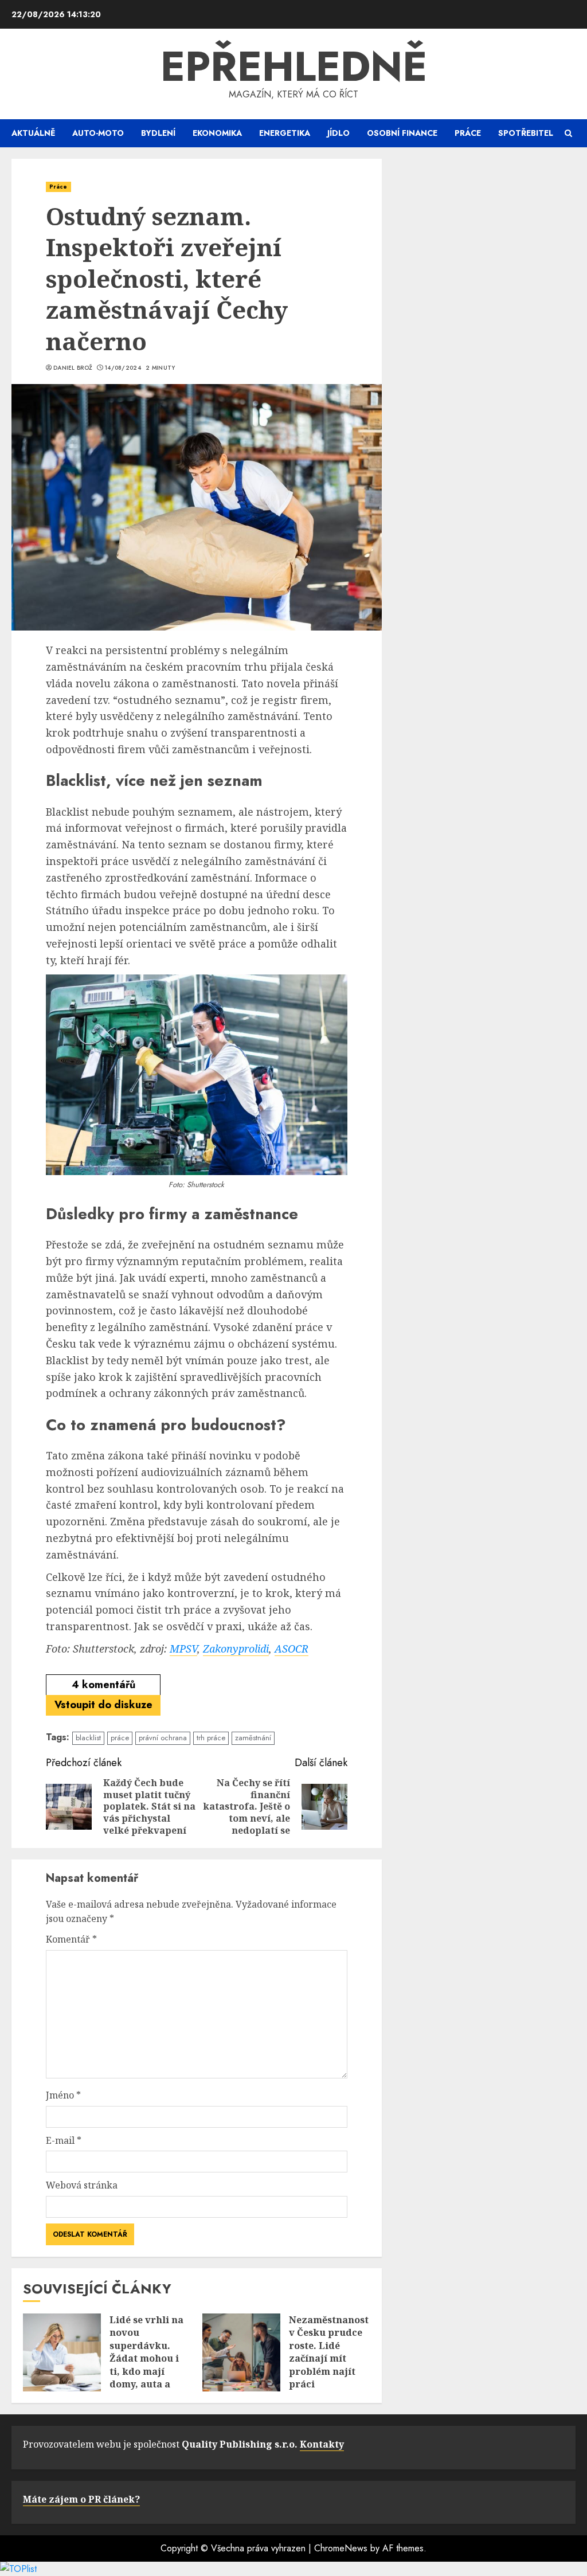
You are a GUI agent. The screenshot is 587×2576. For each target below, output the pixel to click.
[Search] (568, 133)
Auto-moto (98, 133)
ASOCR (291, 1649)
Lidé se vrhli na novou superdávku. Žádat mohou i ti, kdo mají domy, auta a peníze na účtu (146, 2358)
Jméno (63, 2095)
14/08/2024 (123, 368)
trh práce (211, 1738)
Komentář (71, 1939)
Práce (468, 133)
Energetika (285, 133)
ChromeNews (341, 2548)
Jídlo (338, 133)
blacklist (88, 1738)
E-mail (64, 2140)
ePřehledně (294, 66)
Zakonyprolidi (236, 1649)
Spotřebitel (526, 133)
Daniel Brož (73, 368)
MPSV (183, 1649)
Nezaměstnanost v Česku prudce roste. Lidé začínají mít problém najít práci (329, 2352)
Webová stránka (82, 2185)
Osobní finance (402, 133)
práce (120, 1738)
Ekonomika (217, 133)
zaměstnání (253, 1738)
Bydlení (158, 133)
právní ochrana (163, 1738)
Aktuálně (33, 133)
